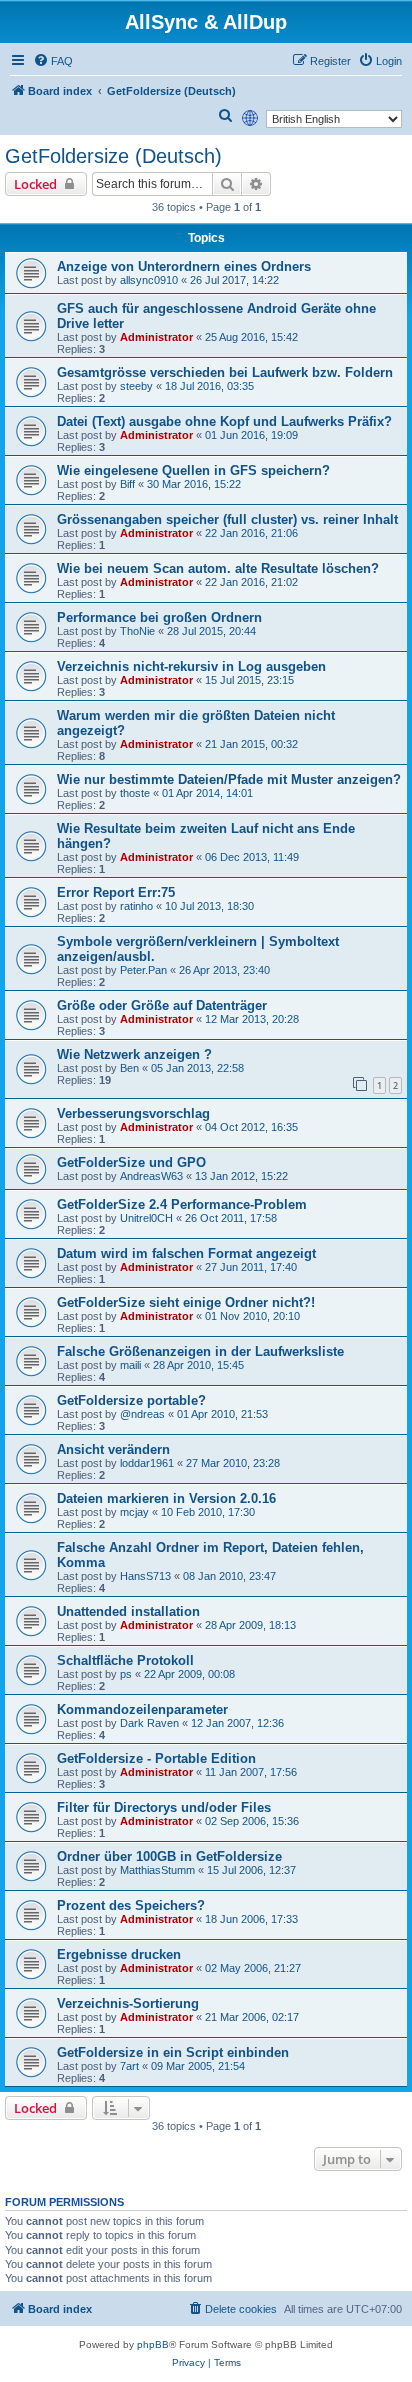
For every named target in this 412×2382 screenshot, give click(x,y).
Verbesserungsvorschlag (133, 1113)
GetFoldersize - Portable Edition (156, 1758)
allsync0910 (149, 280)
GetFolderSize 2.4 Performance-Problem (182, 1204)
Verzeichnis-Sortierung (128, 2003)
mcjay (134, 1512)
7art (129, 2066)
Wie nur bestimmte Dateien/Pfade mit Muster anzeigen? (229, 779)
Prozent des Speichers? (131, 1905)
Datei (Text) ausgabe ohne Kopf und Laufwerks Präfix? (224, 421)
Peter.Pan (143, 970)
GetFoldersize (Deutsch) (113, 156)
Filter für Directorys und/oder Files (164, 1807)
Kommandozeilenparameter (142, 1709)
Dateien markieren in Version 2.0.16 (166, 1498)
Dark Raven (149, 1723)
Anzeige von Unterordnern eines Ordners (184, 266)
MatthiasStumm (157, 1870)
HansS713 (145, 1576)
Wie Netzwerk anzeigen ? (134, 1054)
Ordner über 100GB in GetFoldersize (169, 1856)
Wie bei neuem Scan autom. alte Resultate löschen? (218, 568)
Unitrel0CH (146, 1218)
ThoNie (137, 631)
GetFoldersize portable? (131, 1400)
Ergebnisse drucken (119, 1954)
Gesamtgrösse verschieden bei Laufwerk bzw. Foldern (225, 372)
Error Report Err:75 (116, 892)
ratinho (136, 906)
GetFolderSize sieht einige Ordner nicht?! (186, 1302)
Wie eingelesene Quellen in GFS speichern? (193, 470)
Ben (129, 1068)
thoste (135, 793)
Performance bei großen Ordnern (159, 617)
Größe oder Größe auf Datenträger (162, 1005)
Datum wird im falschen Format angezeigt (186, 1253)
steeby (136, 386)
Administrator (156, 337)
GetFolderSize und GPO (131, 1162)
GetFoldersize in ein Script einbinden (173, 2052)
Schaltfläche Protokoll (125, 1660)
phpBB (153, 2344)
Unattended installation (128, 1611)
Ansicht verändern (113, 1449)
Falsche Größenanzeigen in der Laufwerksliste (200, 1351)
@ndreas (142, 1414)
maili (130, 1365)
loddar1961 (147, 1463)
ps (126, 1674)
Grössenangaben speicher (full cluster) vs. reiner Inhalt (227, 519)
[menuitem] (53, 61)
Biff (127, 484)
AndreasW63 (151, 1176)
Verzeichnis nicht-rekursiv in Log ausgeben (191, 666)
